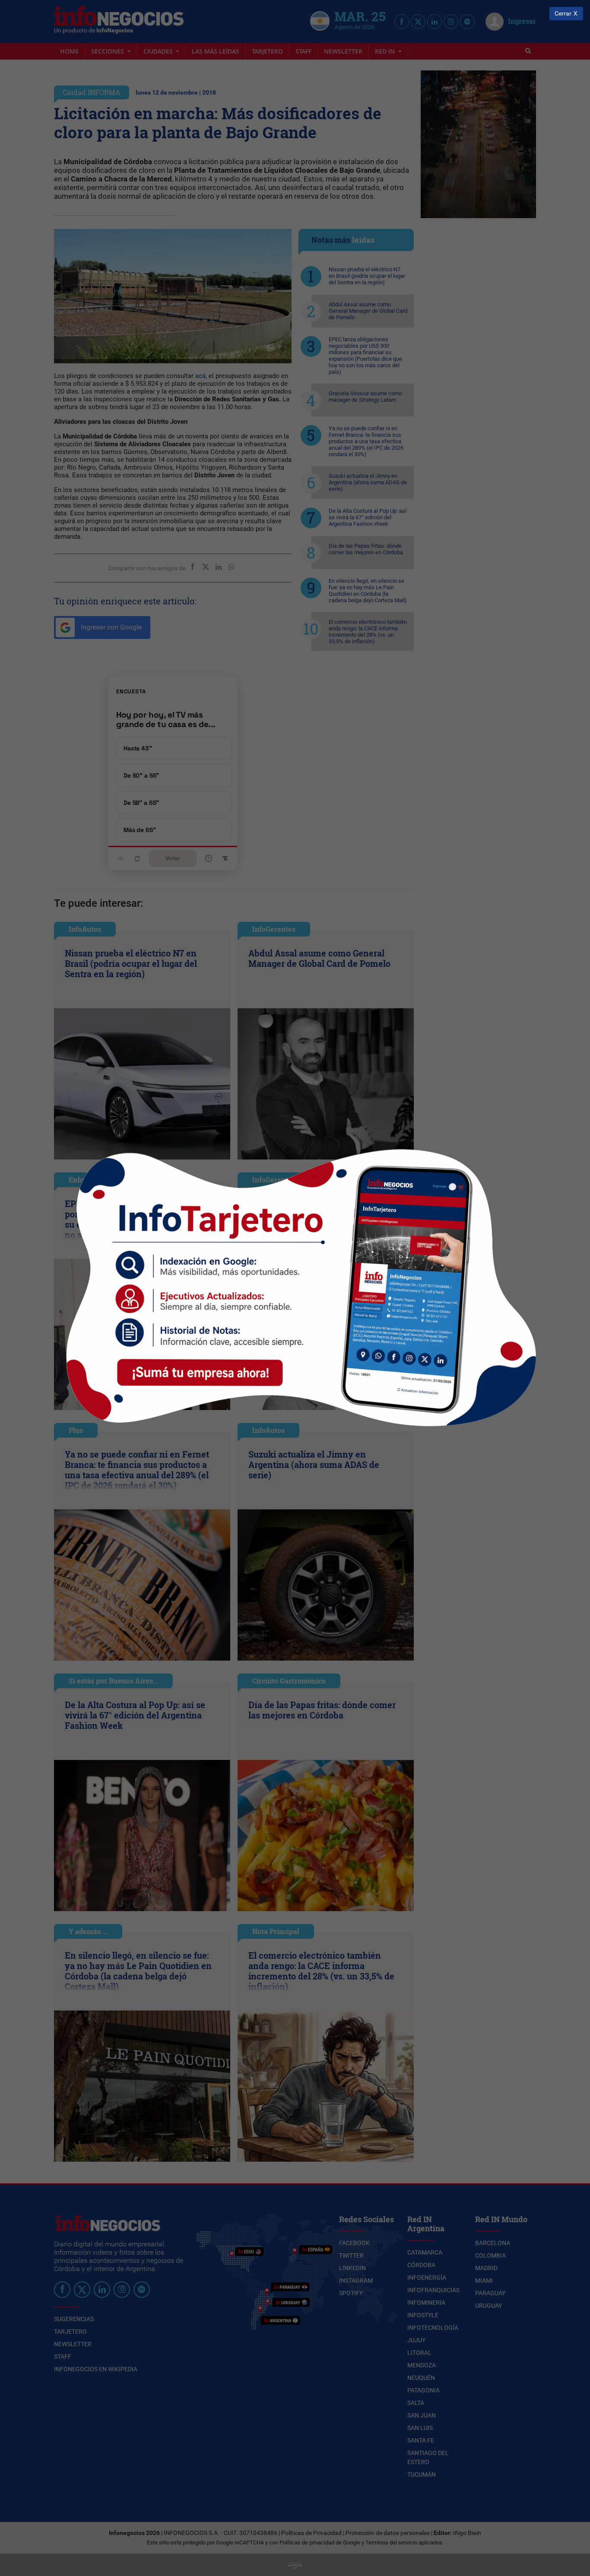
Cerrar (563, 14)
